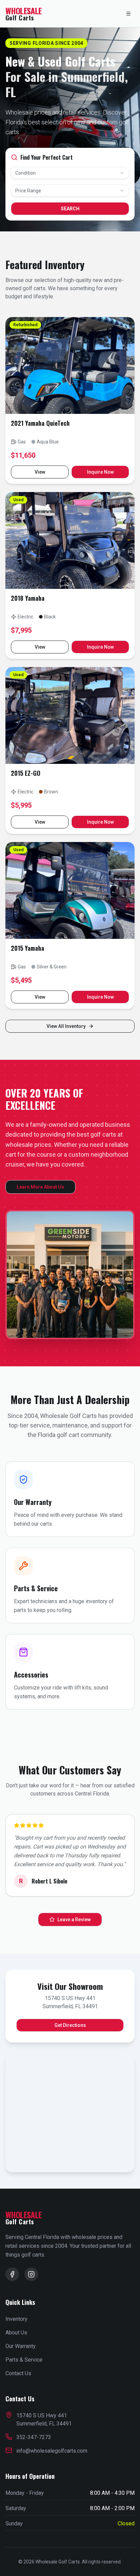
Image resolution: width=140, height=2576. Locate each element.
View (40, 472)
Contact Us (18, 2373)
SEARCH (70, 209)
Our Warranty (21, 2346)
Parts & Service (24, 2360)
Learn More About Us (40, 1187)
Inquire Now (100, 472)
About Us (16, 2333)
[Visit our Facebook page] (12, 2274)
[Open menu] (128, 14)
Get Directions (70, 2025)
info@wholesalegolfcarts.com (52, 2451)
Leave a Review (74, 1920)
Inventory (16, 2319)
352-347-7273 (34, 2437)
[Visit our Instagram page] (31, 2274)
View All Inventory (66, 1026)
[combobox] (70, 173)
